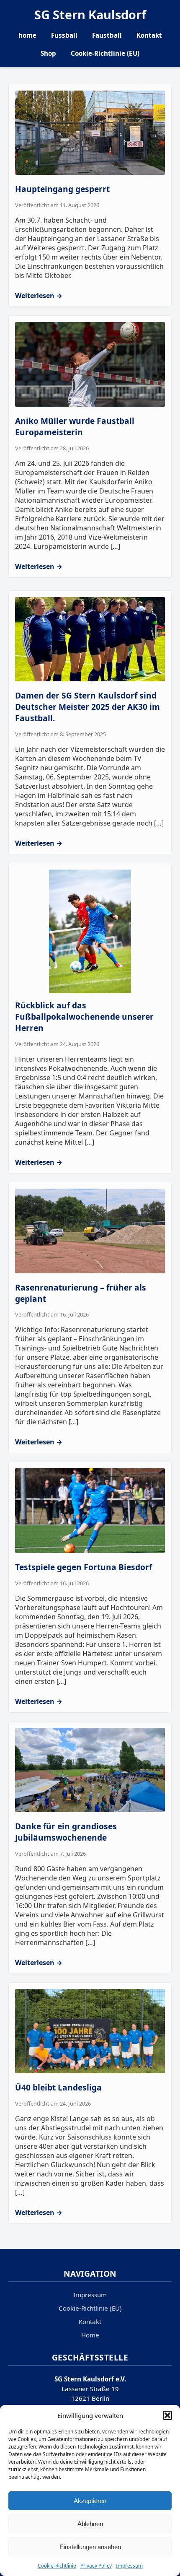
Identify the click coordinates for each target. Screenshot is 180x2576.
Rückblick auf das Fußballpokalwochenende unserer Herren (84, 1017)
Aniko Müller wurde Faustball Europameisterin (75, 426)
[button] (167, 2415)
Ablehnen (90, 2524)
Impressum (129, 2566)
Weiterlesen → (39, 296)
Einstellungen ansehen (90, 2547)
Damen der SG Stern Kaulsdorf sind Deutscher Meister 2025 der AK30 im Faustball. (87, 707)
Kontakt (149, 35)
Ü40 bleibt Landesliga (58, 2087)
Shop (48, 53)
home (27, 35)
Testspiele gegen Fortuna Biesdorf (84, 1567)
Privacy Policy (96, 2566)
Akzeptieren (90, 2501)
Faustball (107, 35)
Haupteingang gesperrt (62, 189)
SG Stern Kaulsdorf (90, 14)
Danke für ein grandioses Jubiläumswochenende (66, 1832)
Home (90, 2335)
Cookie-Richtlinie (57, 2566)
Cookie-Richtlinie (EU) (105, 53)
